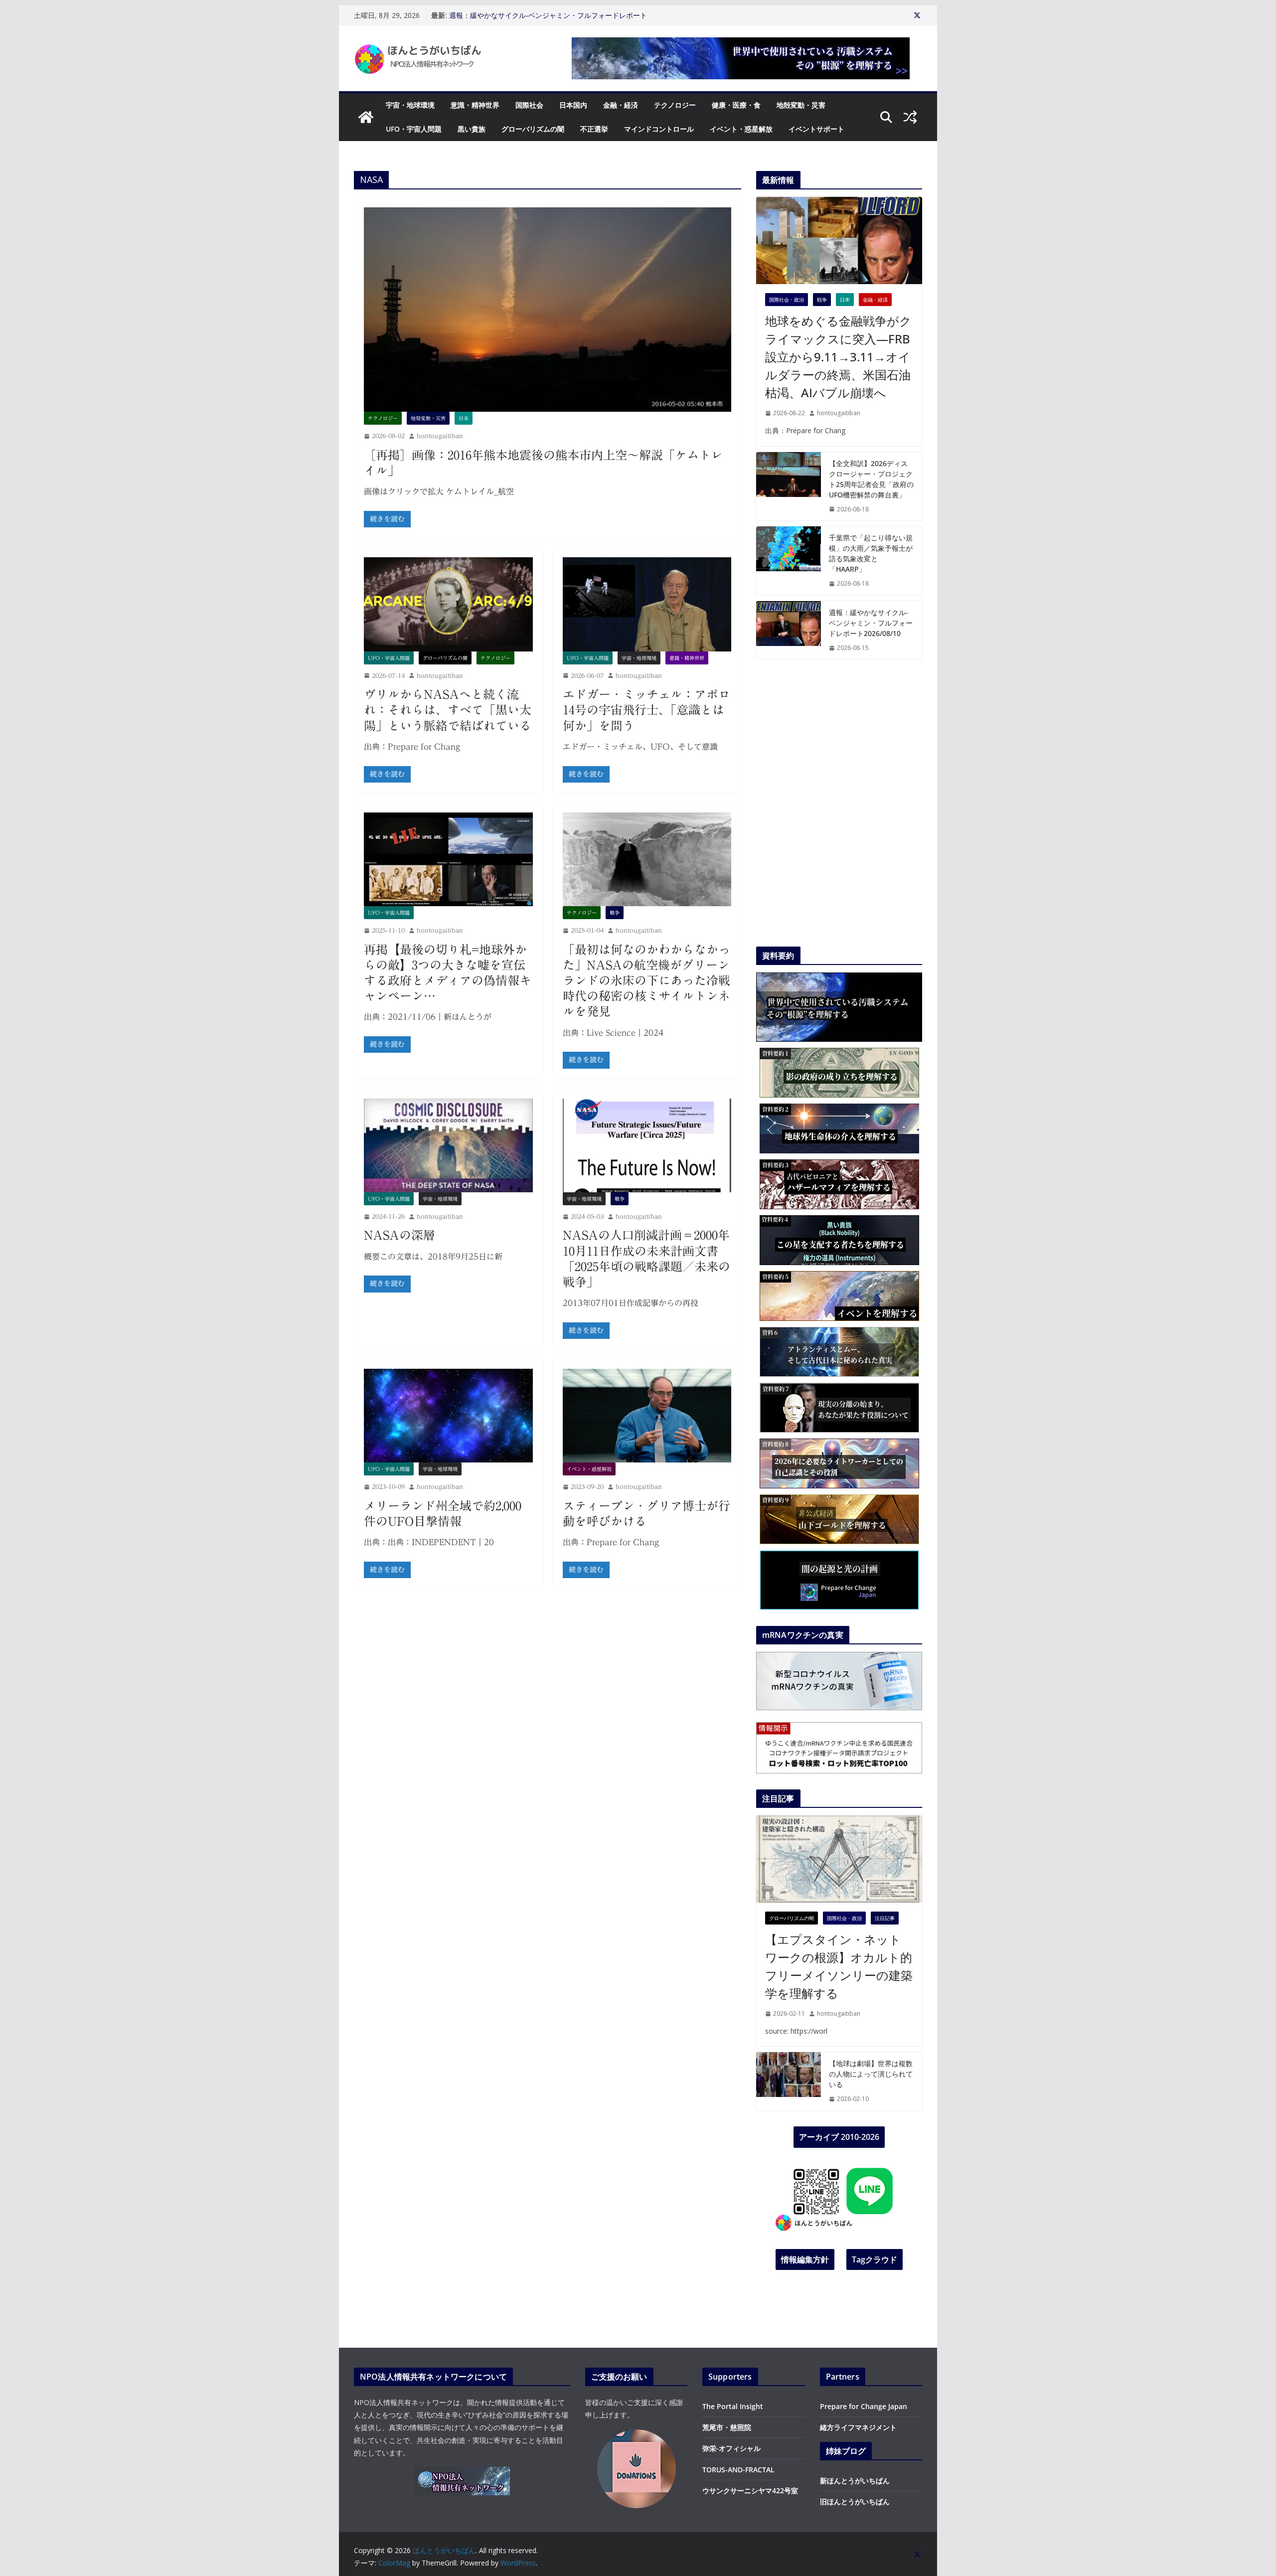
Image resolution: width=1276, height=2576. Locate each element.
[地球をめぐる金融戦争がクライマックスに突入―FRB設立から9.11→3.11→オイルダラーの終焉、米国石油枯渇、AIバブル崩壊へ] (839, 241)
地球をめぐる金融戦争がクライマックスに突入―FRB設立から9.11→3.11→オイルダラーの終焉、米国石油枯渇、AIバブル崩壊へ (838, 357)
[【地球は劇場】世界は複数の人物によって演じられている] (789, 2081)
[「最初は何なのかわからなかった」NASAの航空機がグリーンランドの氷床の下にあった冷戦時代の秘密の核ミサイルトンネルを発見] (647, 859)
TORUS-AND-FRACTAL (738, 2470)
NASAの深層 (399, 1235)
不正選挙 (594, 129)
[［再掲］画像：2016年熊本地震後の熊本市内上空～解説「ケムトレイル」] (548, 310)
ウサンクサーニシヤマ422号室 (750, 2491)
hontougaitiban (440, 436)
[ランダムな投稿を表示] (910, 117)
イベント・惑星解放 (741, 129)
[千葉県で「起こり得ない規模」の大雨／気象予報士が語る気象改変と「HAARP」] (789, 561)
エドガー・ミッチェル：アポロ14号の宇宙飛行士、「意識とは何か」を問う (646, 710)
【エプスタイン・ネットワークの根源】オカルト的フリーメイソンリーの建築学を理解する (839, 1966)
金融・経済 (621, 105)
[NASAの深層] (448, 1145)
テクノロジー (675, 105)
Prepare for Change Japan (864, 2406)
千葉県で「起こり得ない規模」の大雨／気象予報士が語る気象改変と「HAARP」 (871, 553)
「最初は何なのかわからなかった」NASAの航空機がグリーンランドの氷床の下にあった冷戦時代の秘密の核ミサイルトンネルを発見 (646, 981)
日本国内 (573, 105)
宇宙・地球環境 (410, 105)
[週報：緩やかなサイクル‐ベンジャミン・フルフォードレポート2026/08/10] (789, 630)
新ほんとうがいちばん (855, 2481)
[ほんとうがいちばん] (366, 117)
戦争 (615, 913)
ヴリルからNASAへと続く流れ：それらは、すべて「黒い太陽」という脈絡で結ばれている (448, 710)
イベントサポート (816, 129)
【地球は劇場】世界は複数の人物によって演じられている (871, 2074)
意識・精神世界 (475, 105)
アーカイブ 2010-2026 (839, 2137)
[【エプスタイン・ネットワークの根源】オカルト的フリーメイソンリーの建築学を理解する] (839, 1859)
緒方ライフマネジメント (858, 2427)
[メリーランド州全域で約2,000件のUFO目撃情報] (448, 1416)
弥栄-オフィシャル (731, 2448)
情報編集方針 (805, 2259)
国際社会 (529, 105)
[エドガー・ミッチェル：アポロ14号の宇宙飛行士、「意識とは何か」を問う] (647, 604)
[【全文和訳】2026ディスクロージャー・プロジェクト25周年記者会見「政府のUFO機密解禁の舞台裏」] (789, 486)
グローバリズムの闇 (533, 129)
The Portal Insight (733, 2406)
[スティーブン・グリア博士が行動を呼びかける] (647, 1416)
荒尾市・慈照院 (727, 2427)
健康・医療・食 (736, 105)
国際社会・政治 (787, 300)
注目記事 (885, 1918)
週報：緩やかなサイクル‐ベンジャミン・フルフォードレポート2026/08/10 (871, 623)
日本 (464, 418)
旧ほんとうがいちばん (855, 2501)
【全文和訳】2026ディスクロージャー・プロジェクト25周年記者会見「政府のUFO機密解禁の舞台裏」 (871, 479)
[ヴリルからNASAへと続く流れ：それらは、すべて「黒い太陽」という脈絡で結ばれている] (448, 604)
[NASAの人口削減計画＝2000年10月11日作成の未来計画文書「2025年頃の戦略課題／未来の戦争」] (647, 1145)
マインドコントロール (659, 129)
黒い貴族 (472, 129)
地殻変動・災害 (801, 105)
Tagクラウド (875, 2259)
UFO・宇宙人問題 (414, 129)
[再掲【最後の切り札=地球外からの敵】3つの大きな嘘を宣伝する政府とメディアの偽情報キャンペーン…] (448, 859)
